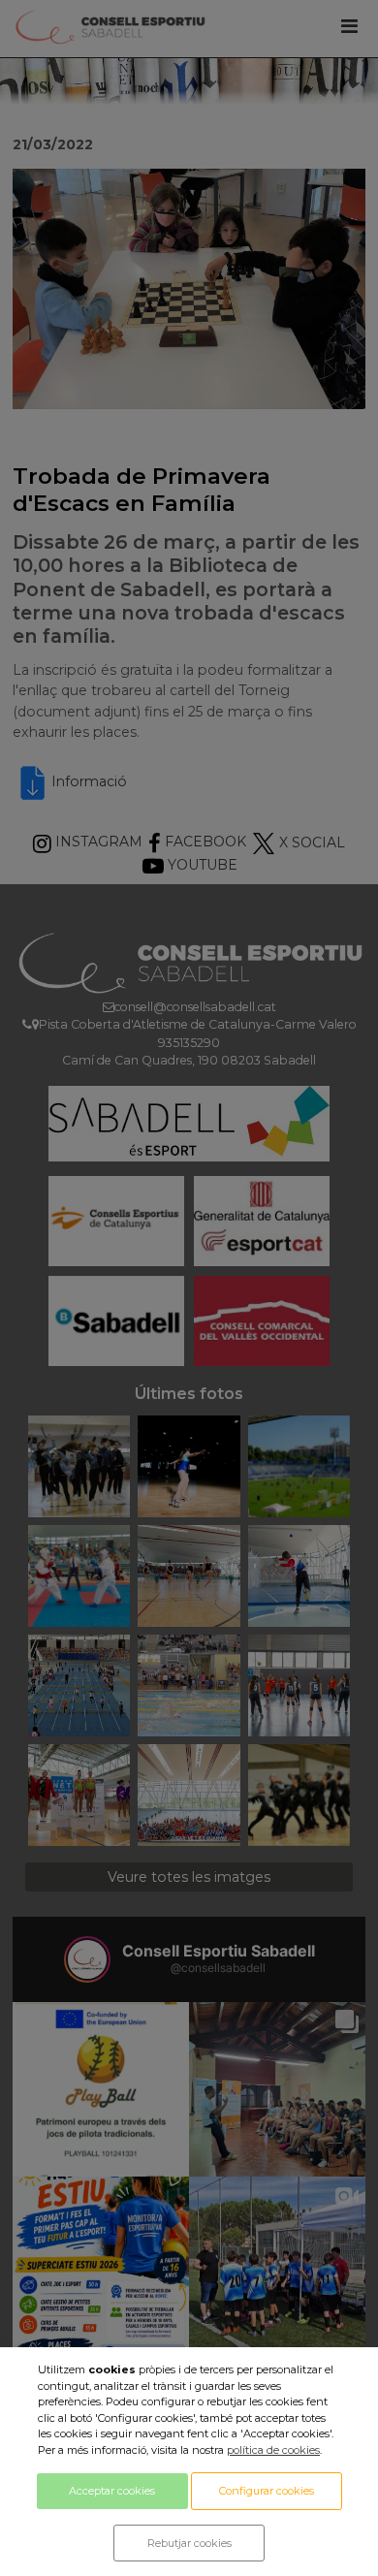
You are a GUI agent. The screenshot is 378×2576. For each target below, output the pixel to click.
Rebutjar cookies (189, 2543)
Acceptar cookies (112, 2491)
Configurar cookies (267, 2491)
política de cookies (273, 2450)
